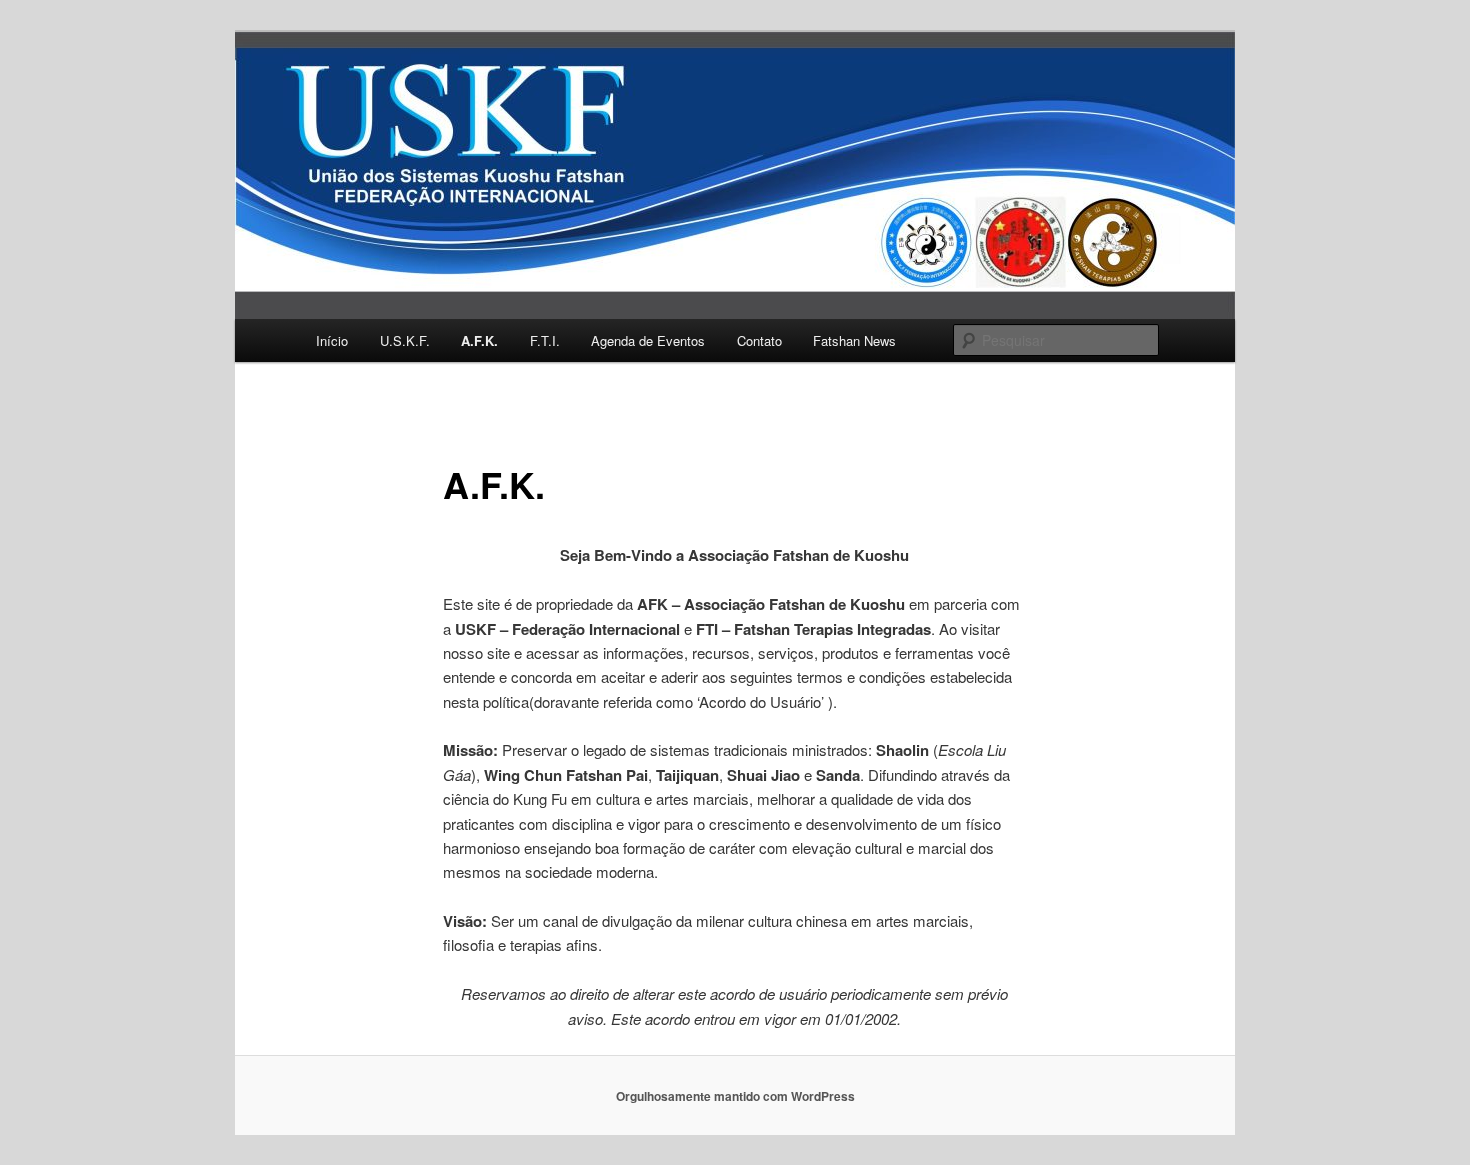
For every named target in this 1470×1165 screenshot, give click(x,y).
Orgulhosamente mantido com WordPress (735, 1096)
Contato (759, 340)
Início (332, 340)
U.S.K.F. (405, 340)
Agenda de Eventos (648, 340)
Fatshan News (854, 340)
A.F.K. (479, 340)
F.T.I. (545, 340)
